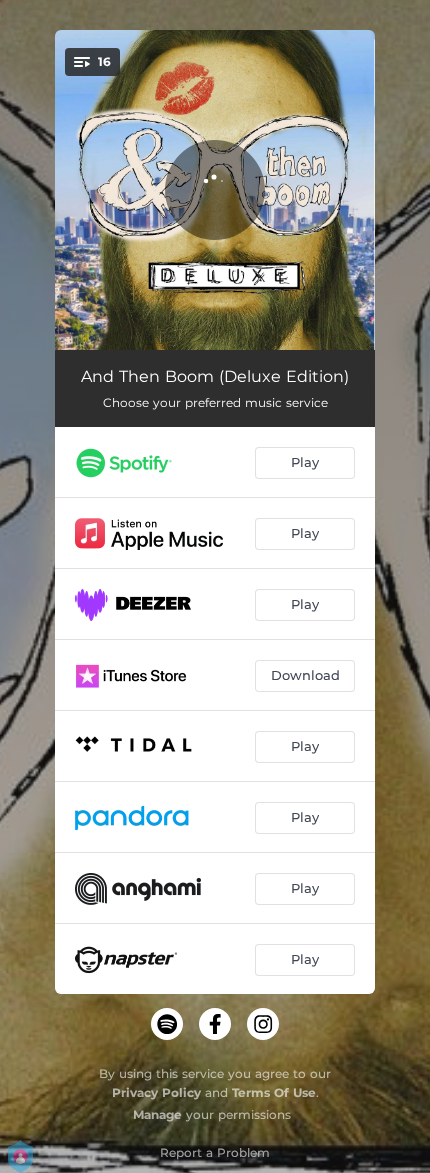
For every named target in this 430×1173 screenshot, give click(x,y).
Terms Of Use (274, 1092)
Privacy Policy (156, 1092)
